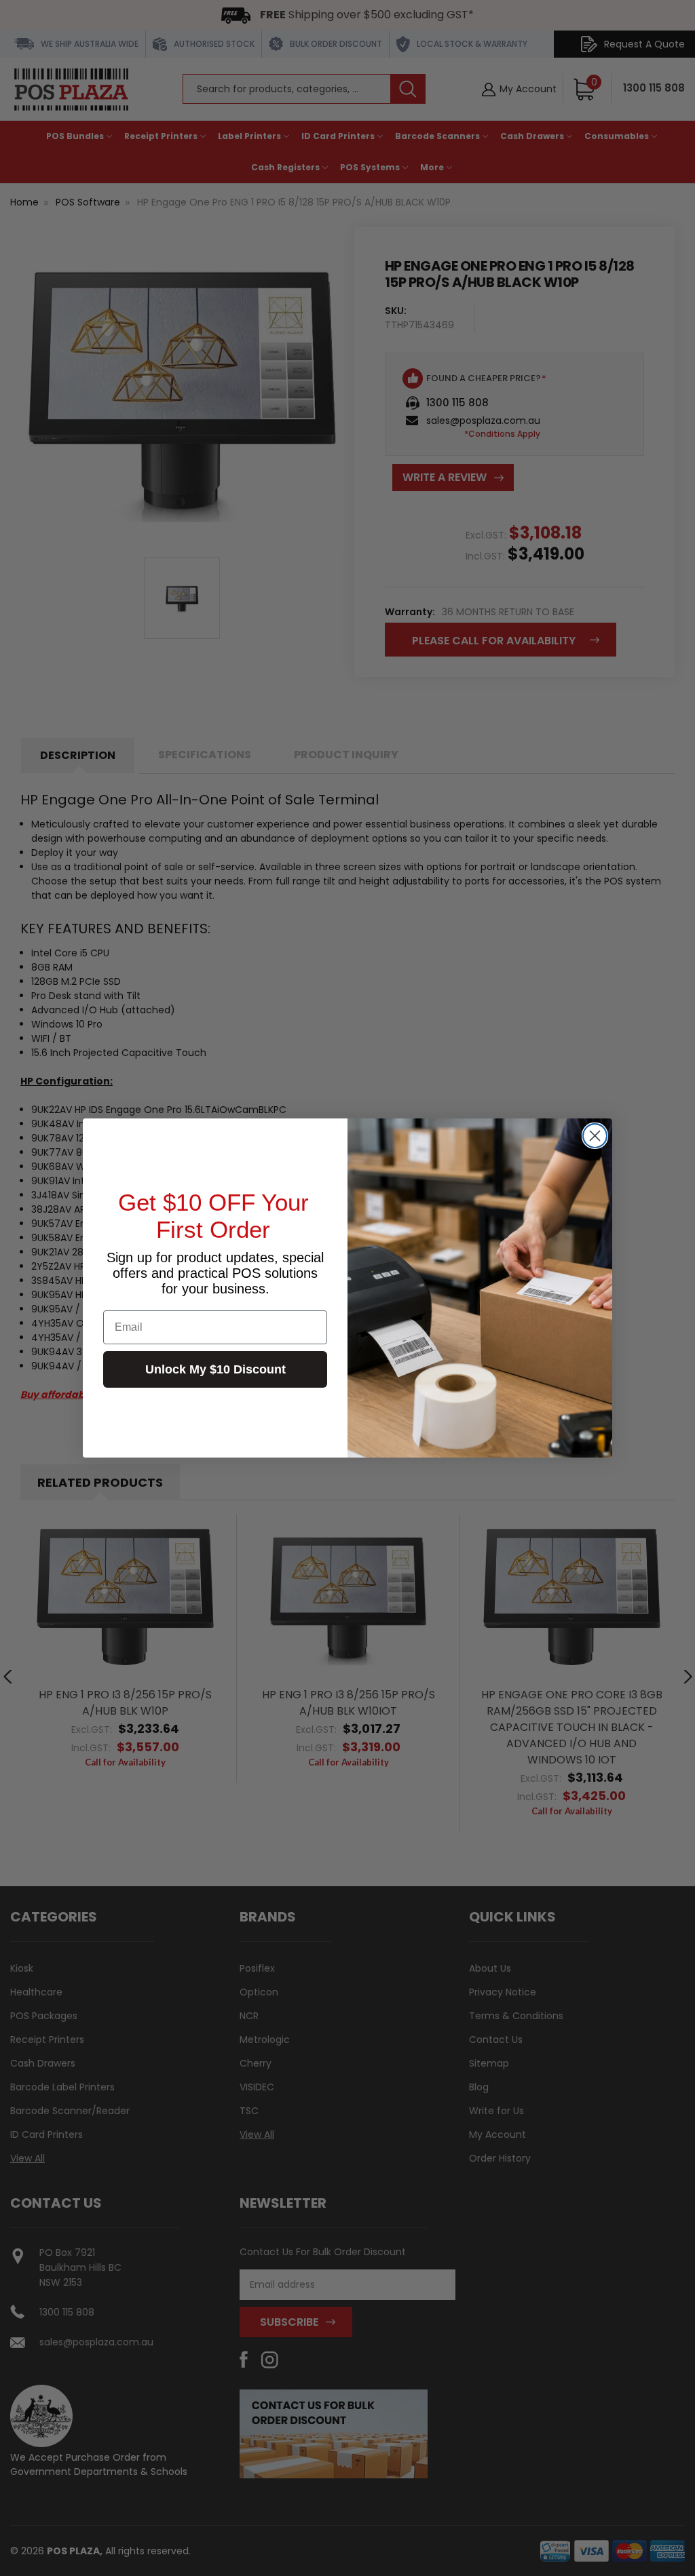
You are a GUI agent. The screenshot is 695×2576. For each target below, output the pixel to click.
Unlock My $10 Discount (215, 1369)
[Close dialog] (595, 1136)
